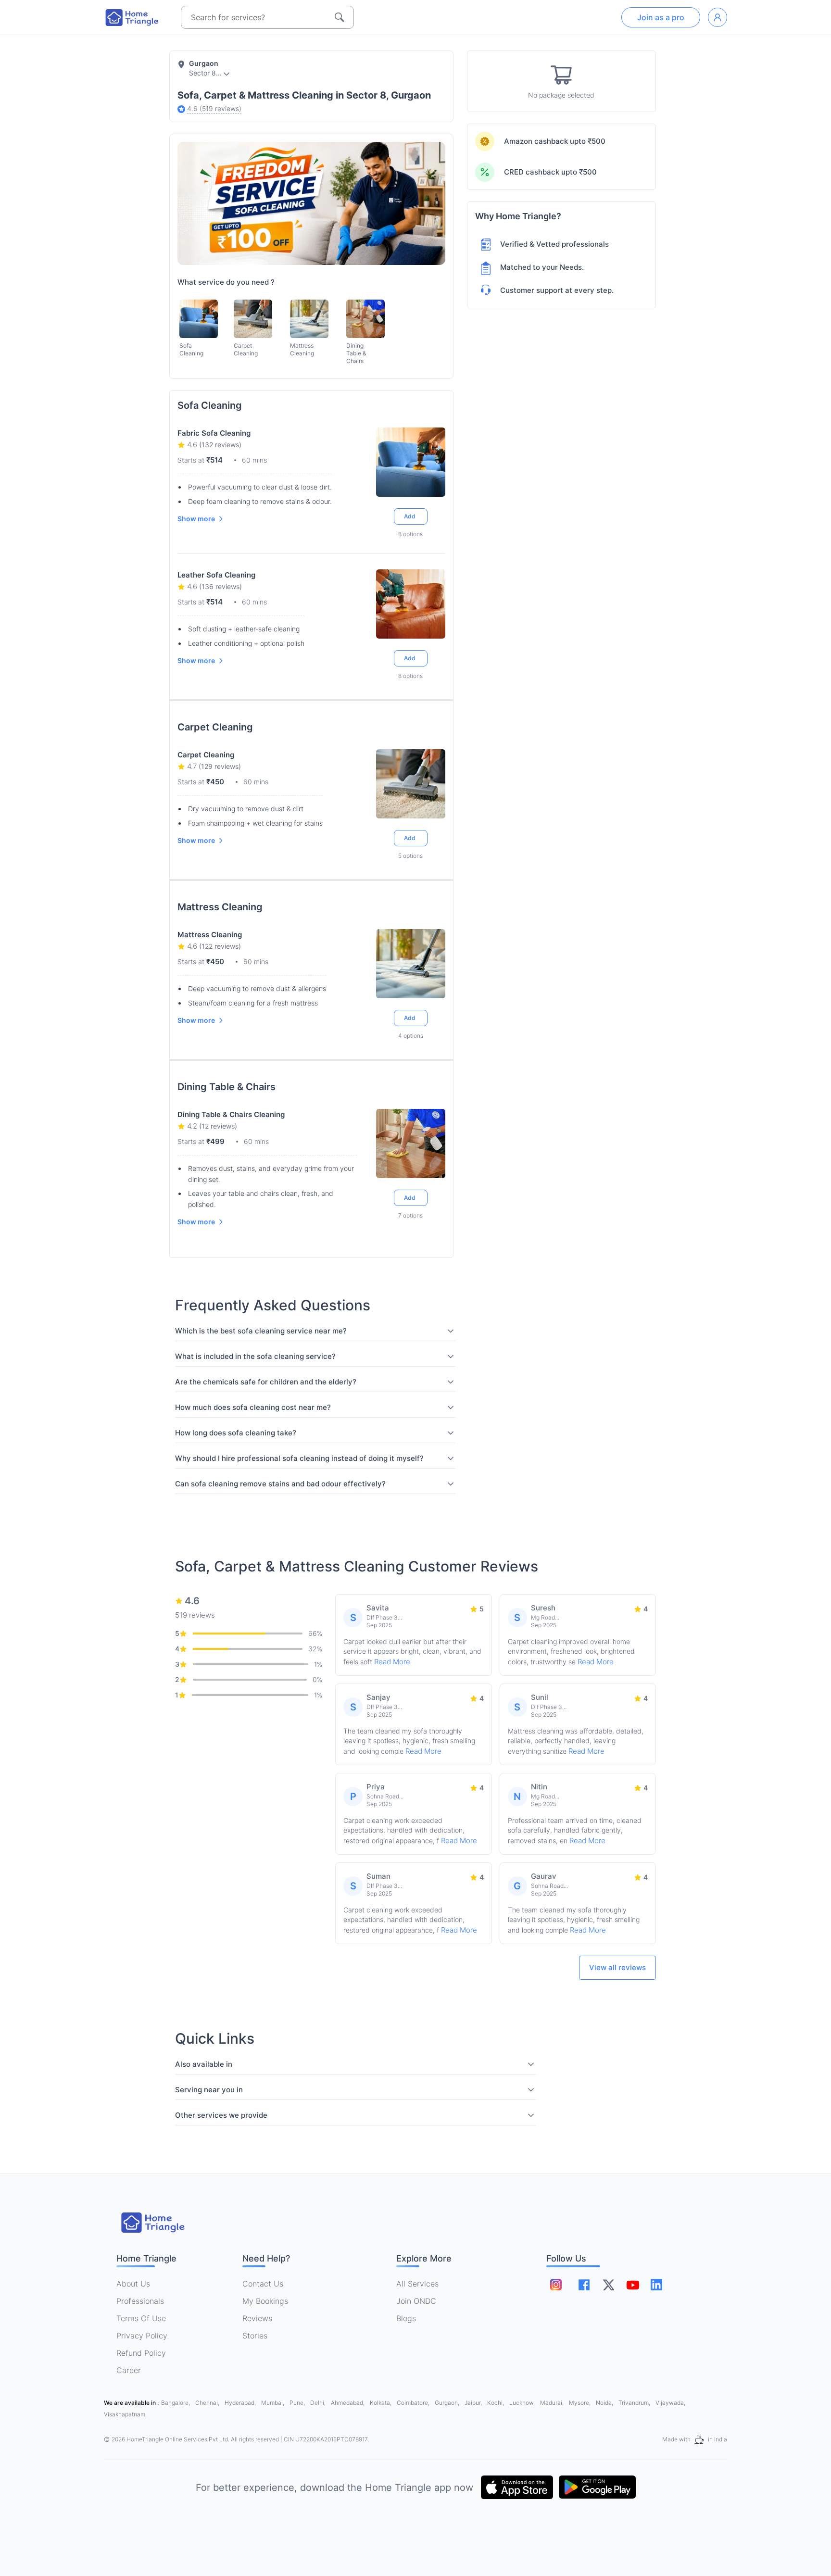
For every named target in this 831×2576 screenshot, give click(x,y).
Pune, (298, 2403)
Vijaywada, (670, 2403)
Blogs (406, 2318)
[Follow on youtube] (632, 2285)
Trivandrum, (635, 2403)
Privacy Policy (142, 2336)
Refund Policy (141, 2353)
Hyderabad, (241, 2403)
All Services (417, 2284)
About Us (133, 2284)
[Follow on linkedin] (656, 2285)
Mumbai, (273, 2403)
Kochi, (496, 2403)
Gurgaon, (448, 2403)
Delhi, (319, 2403)
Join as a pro (661, 17)
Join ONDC (416, 2301)
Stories (255, 2336)
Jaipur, (474, 2403)
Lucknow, (523, 2403)
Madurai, (553, 2403)
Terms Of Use (141, 2318)
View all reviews (617, 1967)
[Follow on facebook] (584, 2285)
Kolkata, (381, 2403)
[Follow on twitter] (608, 2285)
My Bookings (265, 2301)
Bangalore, (176, 2403)
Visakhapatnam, (125, 2414)
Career (129, 2370)
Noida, (605, 2403)
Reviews (257, 2318)
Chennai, (208, 2403)
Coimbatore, (414, 2403)
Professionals (140, 2301)
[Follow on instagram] (556, 2285)
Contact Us (263, 2284)
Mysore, (580, 2403)
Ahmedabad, (348, 2403)
